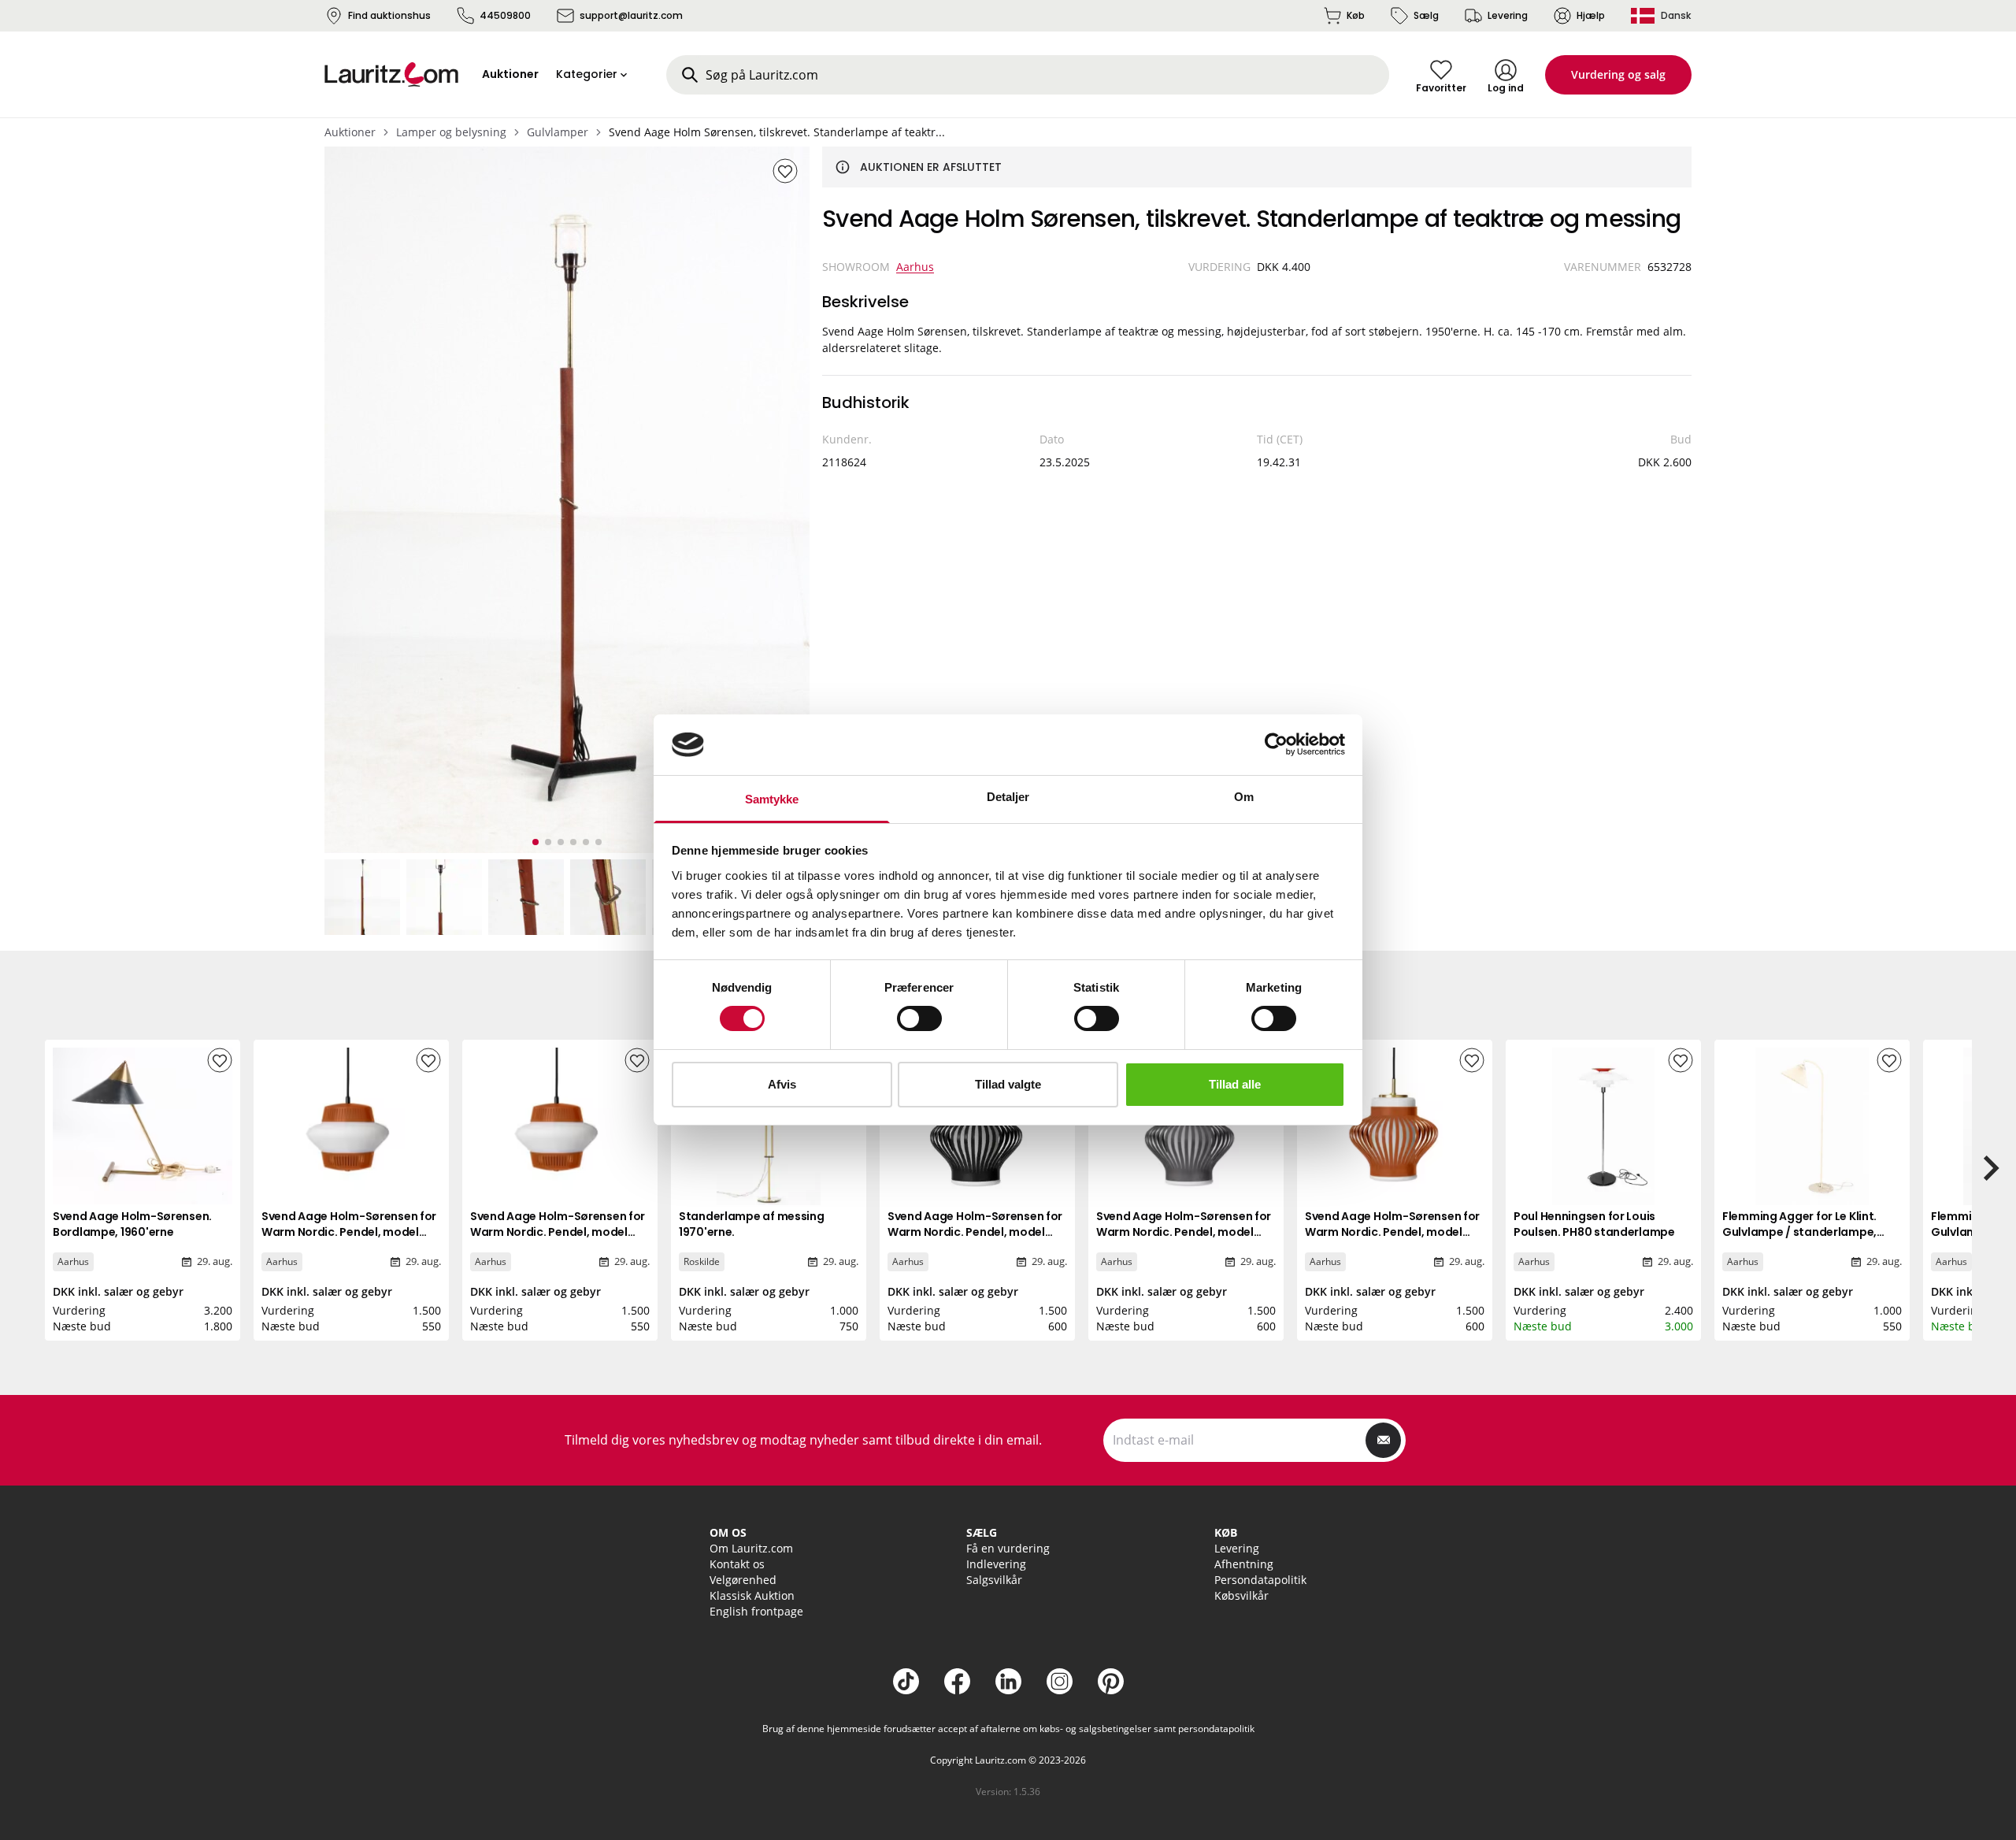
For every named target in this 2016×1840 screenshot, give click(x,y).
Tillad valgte (1008, 1084)
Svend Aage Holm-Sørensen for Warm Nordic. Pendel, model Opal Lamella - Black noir (975, 1232)
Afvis (782, 1084)
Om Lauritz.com (751, 1548)
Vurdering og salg (1618, 74)
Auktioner (350, 132)
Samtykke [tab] (772, 799)
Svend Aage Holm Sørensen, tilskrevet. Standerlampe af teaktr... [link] (777, 132)
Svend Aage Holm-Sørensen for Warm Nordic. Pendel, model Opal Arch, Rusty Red (349, 1232)
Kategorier (587, 74)
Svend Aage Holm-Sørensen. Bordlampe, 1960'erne (132, 1224)
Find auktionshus (389, 15)
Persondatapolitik (1260, 1580)
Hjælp (1591, 15)
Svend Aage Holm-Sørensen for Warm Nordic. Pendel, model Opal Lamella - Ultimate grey (1184, 1232)
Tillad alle (1235, 1084)
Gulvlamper (558, 132)
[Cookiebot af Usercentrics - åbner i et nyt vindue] (1276, 744)
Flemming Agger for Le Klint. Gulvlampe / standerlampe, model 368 (1799, 1232)
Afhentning (1244, 1564)
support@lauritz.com (631, 15)
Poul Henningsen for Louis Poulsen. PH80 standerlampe (1594, 1224)
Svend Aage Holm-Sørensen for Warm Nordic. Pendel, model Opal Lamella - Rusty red (1392, 1232)
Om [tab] (1244, 797)
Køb (1356, 15)
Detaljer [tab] (1008, 797)
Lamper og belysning (451, 132)
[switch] (919, 1018)
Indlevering (996, 1564)
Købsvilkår (1241, 1595)
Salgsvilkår (994, 1580)
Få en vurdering (1008, 1548)
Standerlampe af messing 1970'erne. (752, 1224)
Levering (1508, 15)
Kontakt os (737, 1564)
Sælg (1426, 15)
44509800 (505, 15)
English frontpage (756, 1611)
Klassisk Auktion (752, 1595)
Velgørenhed (743, 1580)
